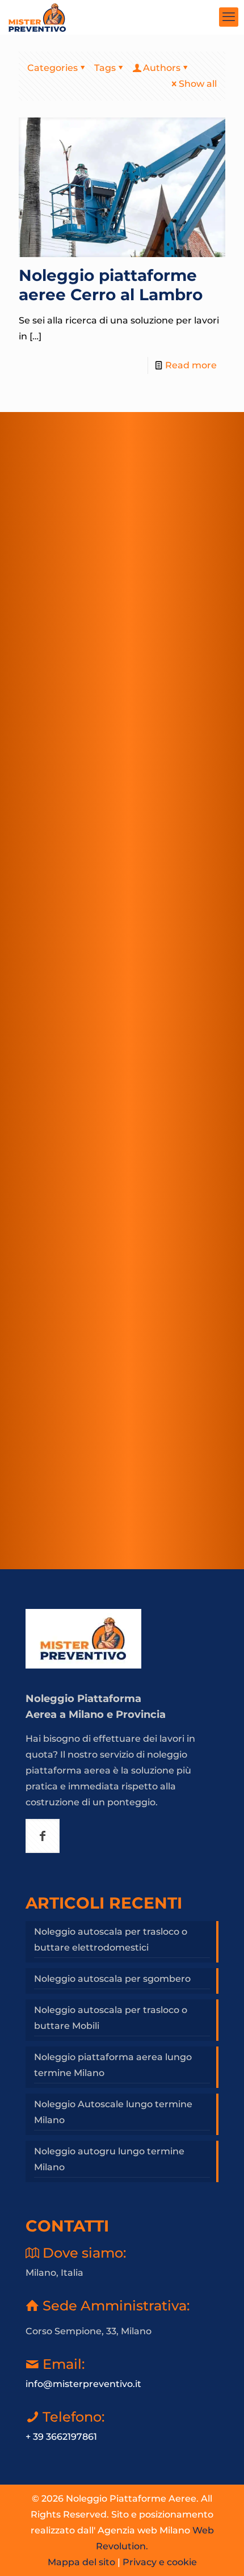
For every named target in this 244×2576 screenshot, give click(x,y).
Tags (105, 68)
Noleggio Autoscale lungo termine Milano (113, 2112)
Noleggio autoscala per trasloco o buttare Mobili (111, 2018)
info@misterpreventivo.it (83, 2384)
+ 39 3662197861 (61, 2437)
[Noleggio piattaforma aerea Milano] (37, 17)
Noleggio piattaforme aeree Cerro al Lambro (111, 285)
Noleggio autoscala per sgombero (112, 1979)
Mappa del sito (81, 2562)
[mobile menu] (229, 17)
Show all (198, 84)
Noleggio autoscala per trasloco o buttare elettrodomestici (111, 1940)
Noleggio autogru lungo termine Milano (109, 2159)
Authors (162, 68)
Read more (191, 365)
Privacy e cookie (160, 2562)
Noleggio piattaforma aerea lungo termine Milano (113, 2065)
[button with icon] (43, 1836)
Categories (52, 68)
